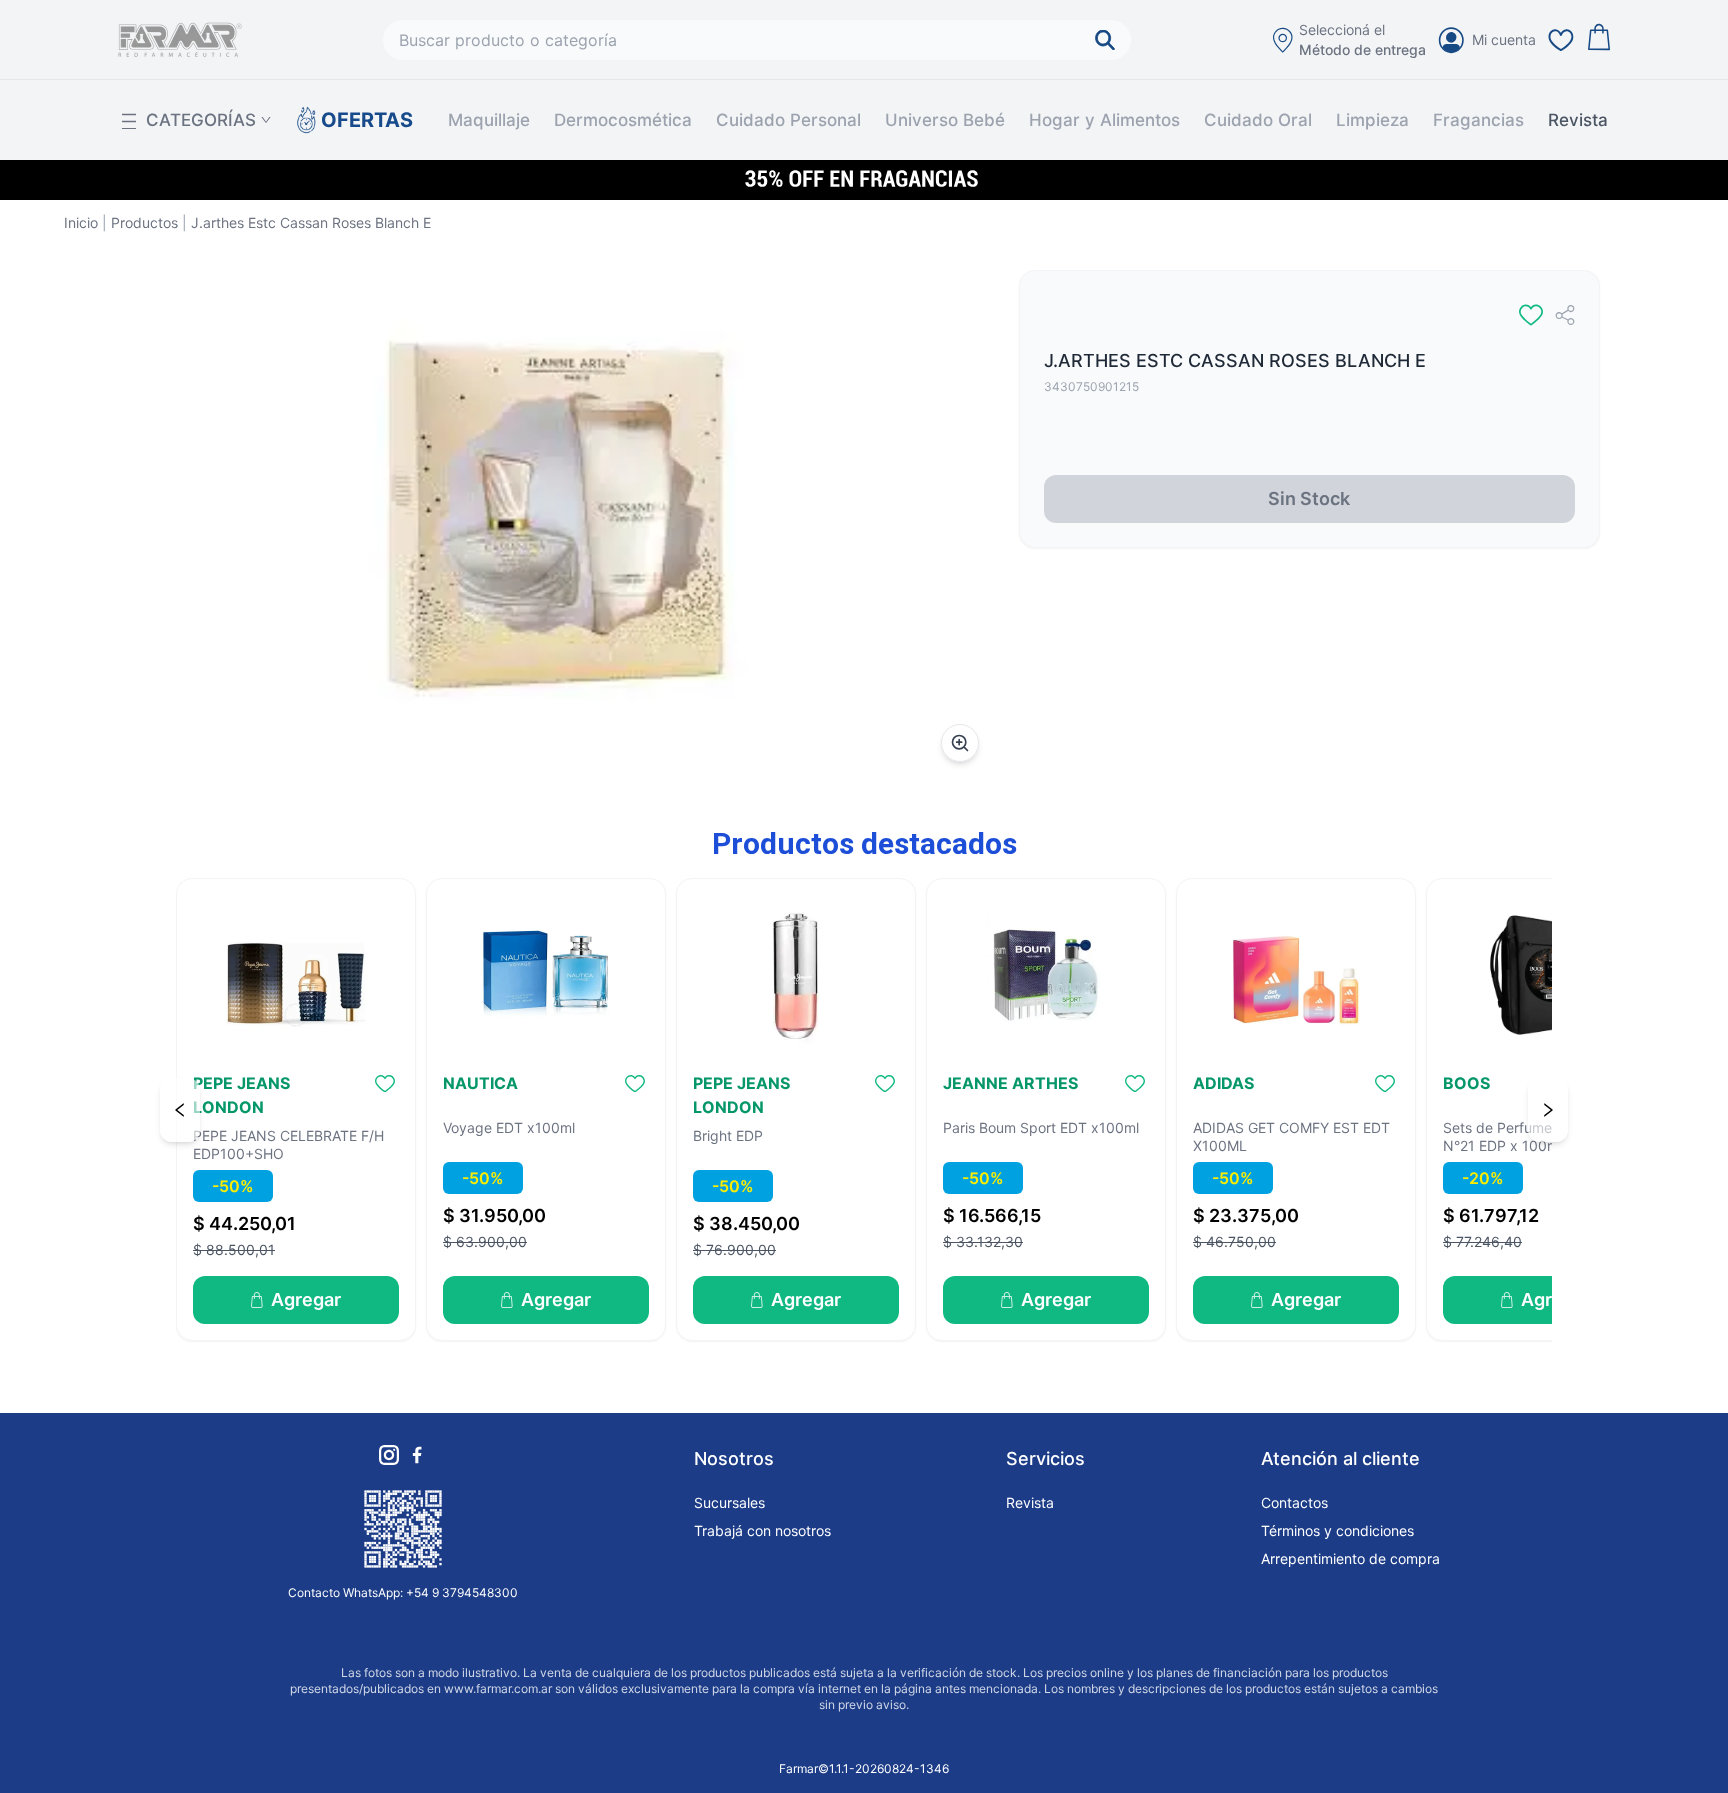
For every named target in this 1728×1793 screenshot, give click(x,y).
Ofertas (356, 120)
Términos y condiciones (1337, 1530)
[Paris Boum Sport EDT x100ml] (1046, 975)
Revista (1578, 120)
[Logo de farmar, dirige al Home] (180, 40)
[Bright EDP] (796, 975)
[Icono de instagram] (389, 1455)
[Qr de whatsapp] (403, 1529)
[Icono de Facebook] (417, 1455)
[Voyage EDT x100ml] (546, 975)
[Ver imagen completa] (960, 743)
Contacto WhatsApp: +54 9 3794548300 (403, 1592)
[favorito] (1531, 315)
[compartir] (1565, 315)
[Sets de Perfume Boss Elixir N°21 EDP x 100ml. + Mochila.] (1546, 975)
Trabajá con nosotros (762, 1530)
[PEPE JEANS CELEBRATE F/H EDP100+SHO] (296, 975)
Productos (144, 222)
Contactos (1294, 1502)
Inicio (81, 222)
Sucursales (729, 1502)
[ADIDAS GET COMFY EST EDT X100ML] (1296, 975)
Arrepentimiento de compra (1350, 1558)
